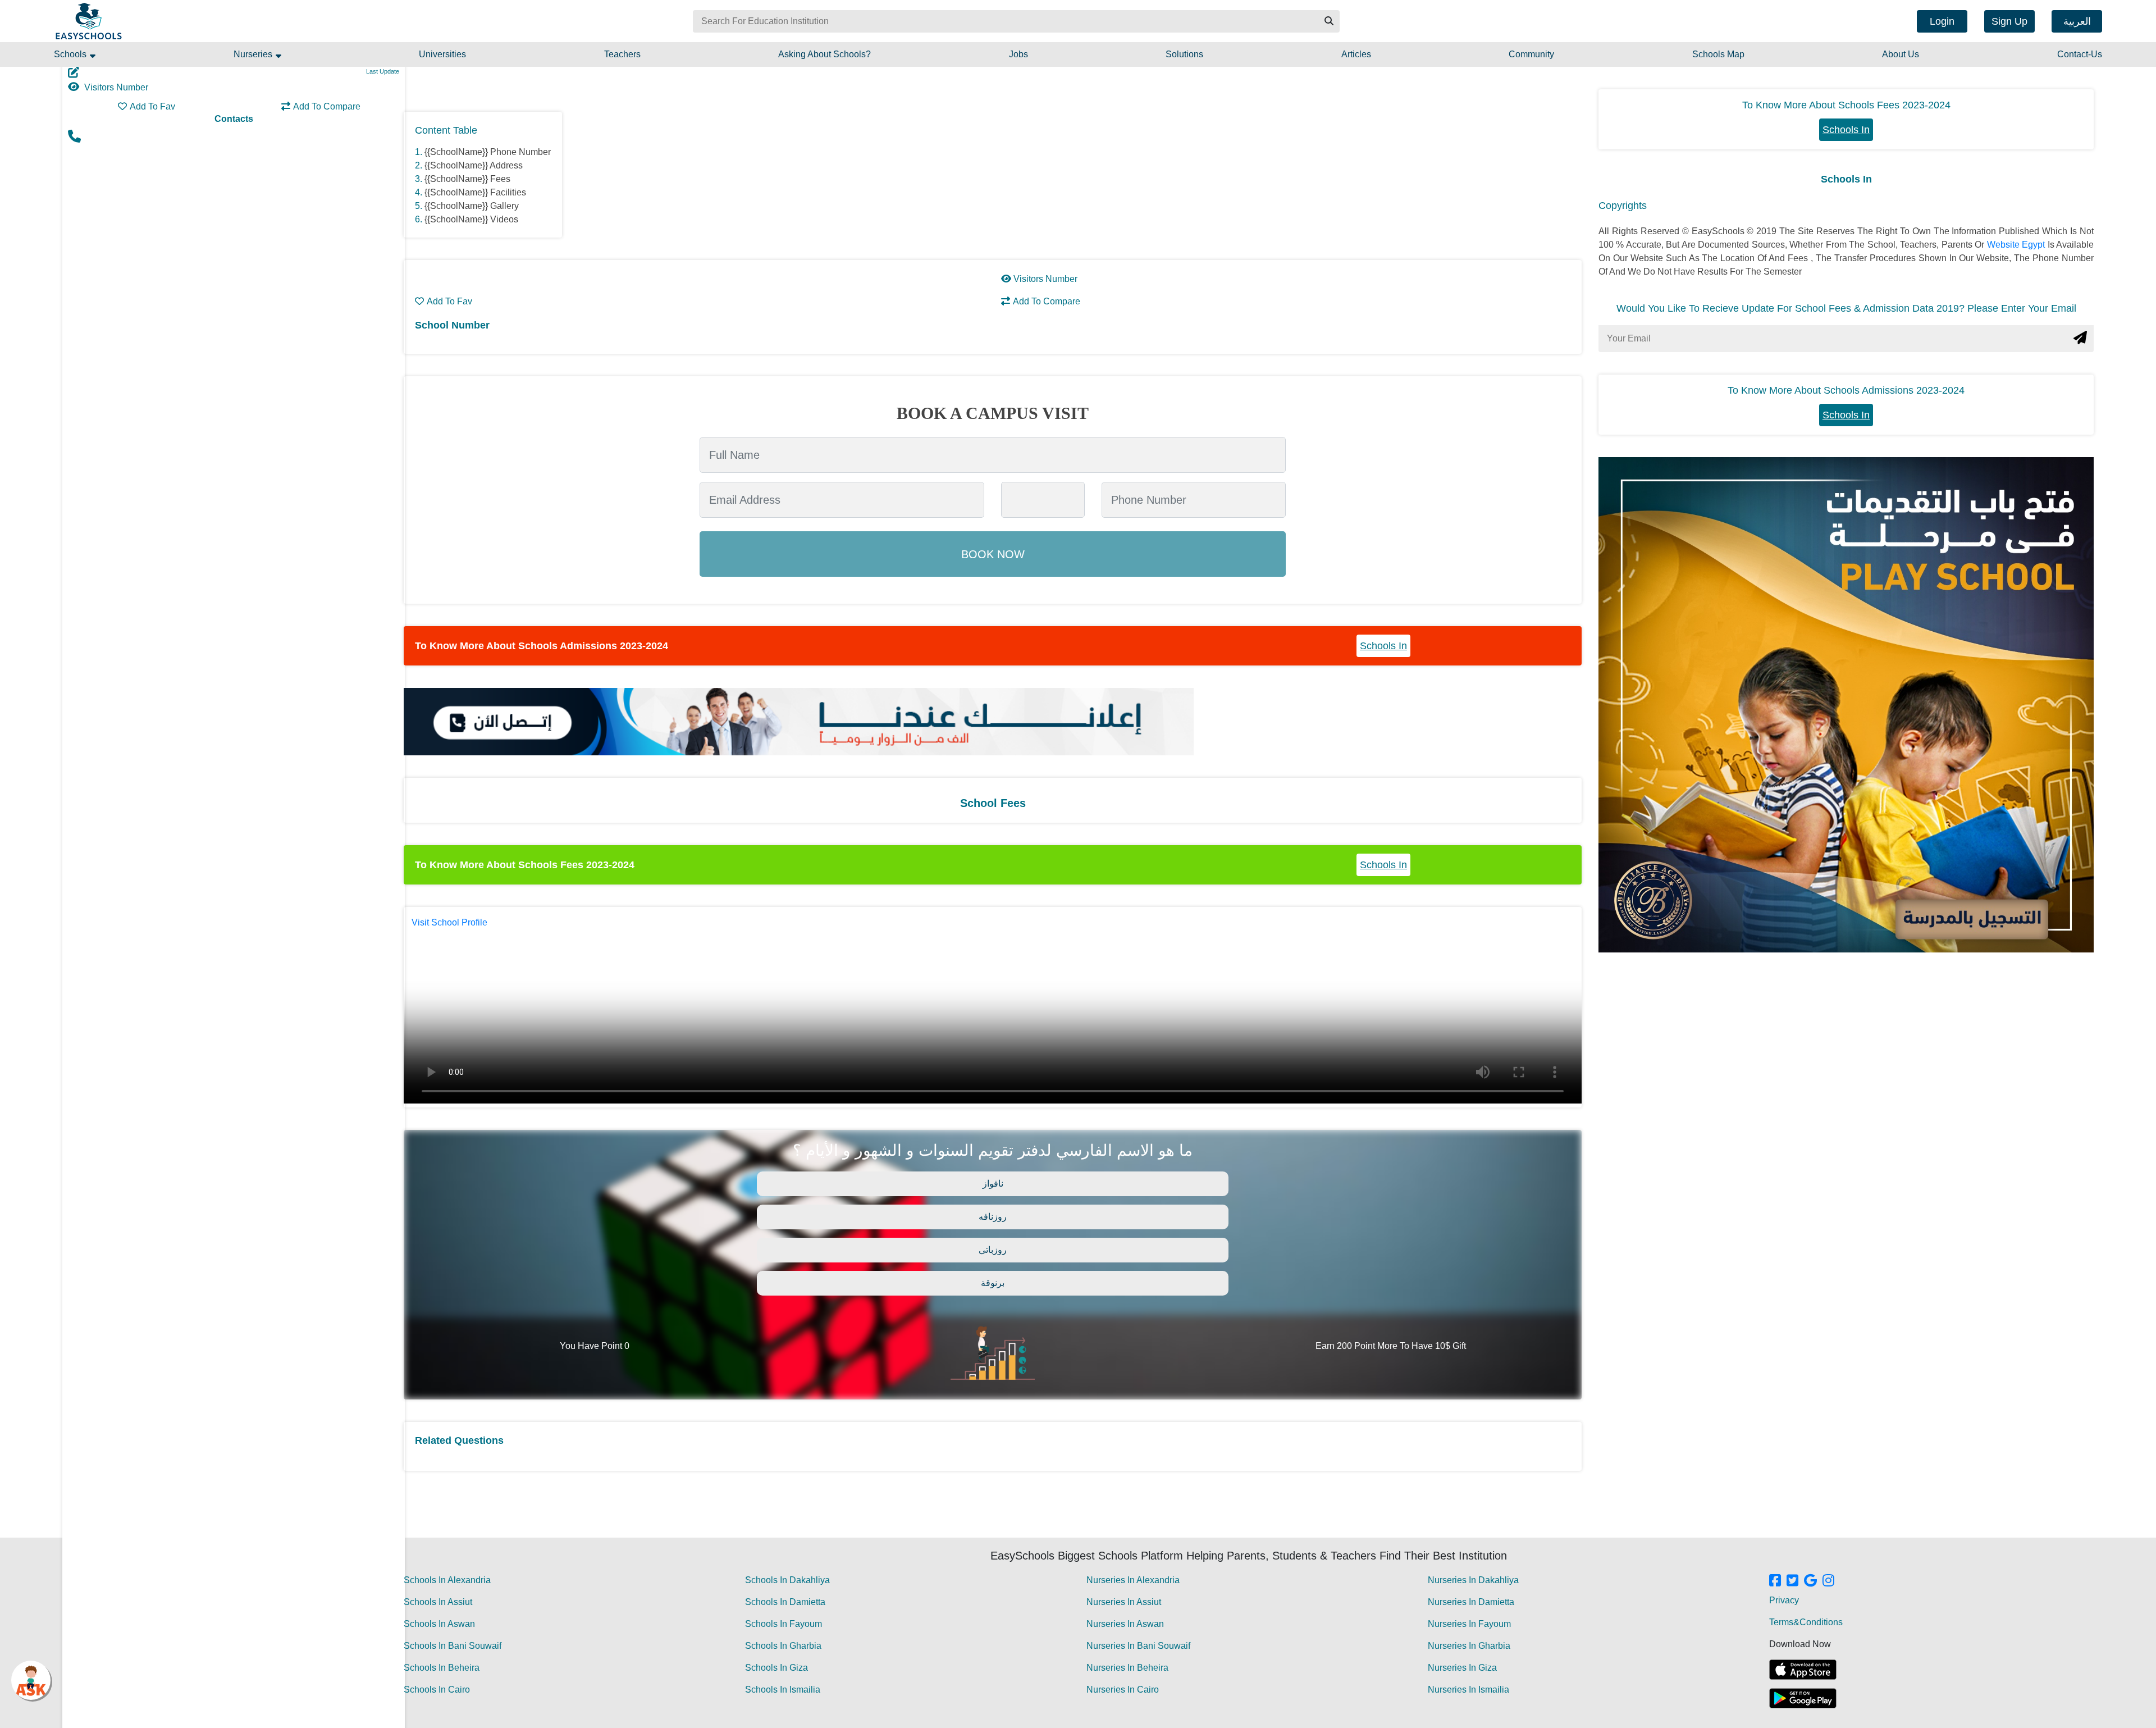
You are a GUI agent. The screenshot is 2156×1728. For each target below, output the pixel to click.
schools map (1718, 54)
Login (1942, 21)
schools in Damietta (785, 1602)
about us (1901, 54)
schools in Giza (776, 1668)
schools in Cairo (437, 1690)
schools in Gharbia (783, 1646)
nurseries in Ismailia (1468, 1690)
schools (71, 54)
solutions (1184, 54)
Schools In (1383, 646)
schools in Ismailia (783, 1690)
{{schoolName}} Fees (467, 179)
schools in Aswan (439, 1624)
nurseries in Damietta (1471, 1602)
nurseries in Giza (1462, 1668)
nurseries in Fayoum (1469, 1624)
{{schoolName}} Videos (471, 219)
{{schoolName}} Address (474, 165)
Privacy (1784, 1600)
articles (1356, 54)
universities (442, 54)
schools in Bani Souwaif (453, 1646)
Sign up (2009, 21)
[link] (1775, 1581)
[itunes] (1803, 1670)
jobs (1018, 54)
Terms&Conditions (1806, 1622)
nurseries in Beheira (1127, 1668)
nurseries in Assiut (1124, 1602)
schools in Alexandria (447, 1580)
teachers (622, 54)
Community (1531, 54)
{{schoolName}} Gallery (472, 206)
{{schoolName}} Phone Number (488, 152)
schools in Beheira (442, 1668)
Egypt (2034, 245)
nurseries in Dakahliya (1473, 1580)
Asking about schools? (825, 54)
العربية (2077, 21)
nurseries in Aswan (1125, 1624)
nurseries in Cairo (1123, 1690)
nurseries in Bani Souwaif (1138, 1646)
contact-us (2080, 54)
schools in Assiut (438, 1602)
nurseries (254, 54)
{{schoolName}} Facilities (475, 192)
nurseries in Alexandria (1133, 1580)
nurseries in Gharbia (1469, 1646)
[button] (1328, 21)
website (2004, 245)
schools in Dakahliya (787, 1580)
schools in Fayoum (784, 1624)
